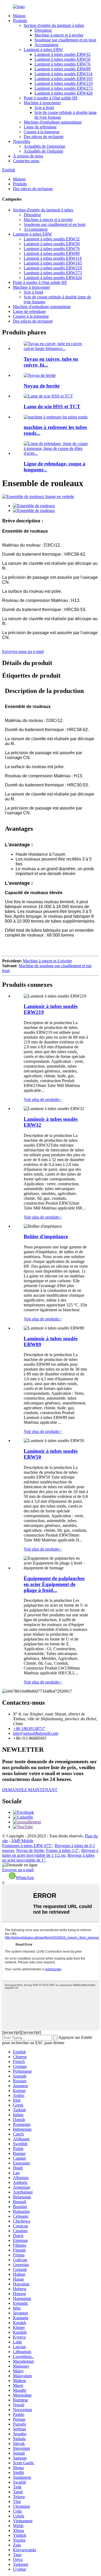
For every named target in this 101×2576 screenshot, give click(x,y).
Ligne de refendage (40, 127)
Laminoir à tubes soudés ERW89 (62, 69)
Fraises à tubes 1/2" (63, 1850)
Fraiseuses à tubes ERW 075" (27, 1846)
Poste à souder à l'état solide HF (51, 98)
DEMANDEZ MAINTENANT (30, 1790)
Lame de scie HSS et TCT (52, 407)
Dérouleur (43, 30)
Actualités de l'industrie (43, 151)
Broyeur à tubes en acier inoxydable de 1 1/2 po (50, 1853)
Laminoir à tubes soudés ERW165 (64, 79)
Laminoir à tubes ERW (43, 50)
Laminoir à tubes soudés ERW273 (64, 88)
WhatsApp (25, 1878)
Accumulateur (46, 45)
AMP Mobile (22, 1841)
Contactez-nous (26, 161)
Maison (19, 16)
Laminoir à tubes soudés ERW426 (64, 93)
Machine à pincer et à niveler (59, 35)
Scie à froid (44, 108)
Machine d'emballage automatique (53, 122)
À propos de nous (28, 156)
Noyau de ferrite (42, 386)
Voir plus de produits (43, 1099)
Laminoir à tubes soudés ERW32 (62, 54)
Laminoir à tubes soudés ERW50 (62, 59)
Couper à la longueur (42, 132)
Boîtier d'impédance (46, 1236)
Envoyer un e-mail (18, 1870)
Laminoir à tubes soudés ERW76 (62, 64)
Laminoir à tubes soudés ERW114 (63, 74)
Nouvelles (22, 141)
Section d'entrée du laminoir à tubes (54, 25)
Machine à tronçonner (42, 103)
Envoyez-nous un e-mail (23, 651)
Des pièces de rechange (44, 137)
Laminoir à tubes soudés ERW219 (64, 83)
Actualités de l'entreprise (44, 146)
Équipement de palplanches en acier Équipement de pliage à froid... (54, 1584)
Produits (20, 21)
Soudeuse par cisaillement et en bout (65, 40)
